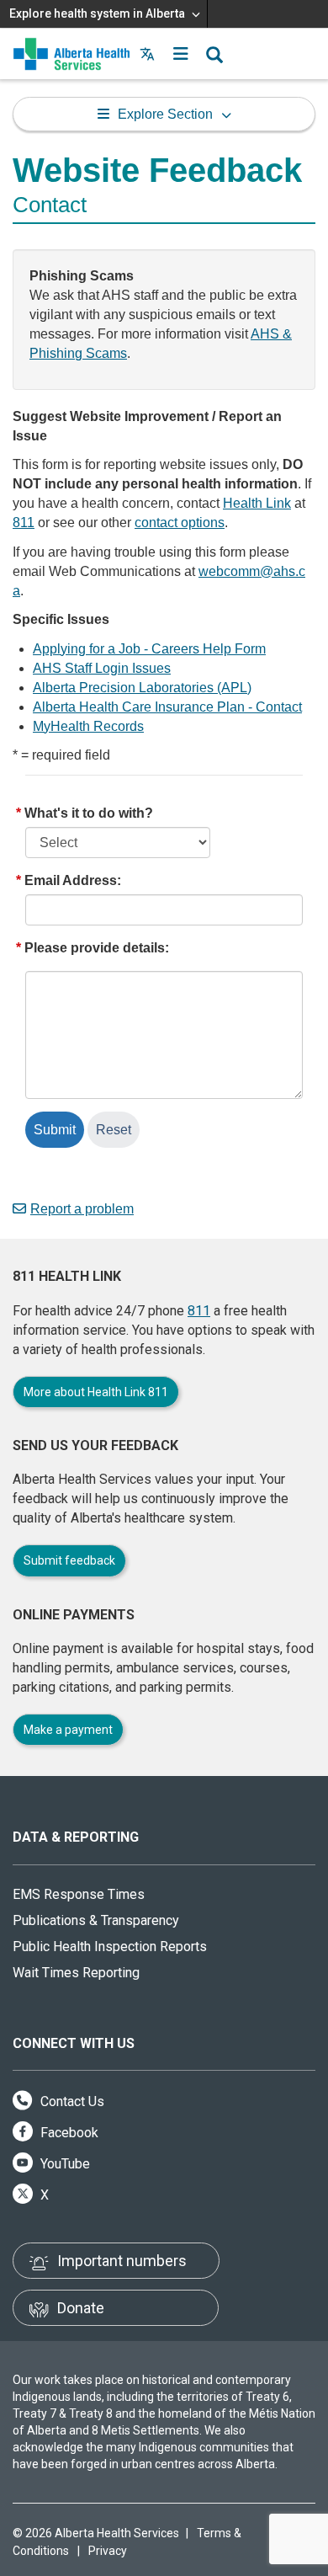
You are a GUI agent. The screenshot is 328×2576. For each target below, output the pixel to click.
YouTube (63, 2164)
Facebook (68, 2133)
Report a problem (82, 1209)
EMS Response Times (79, 1894)
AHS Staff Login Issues (102, 668)
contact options (180, 523)
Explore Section (165, 114)
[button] (181, 54)
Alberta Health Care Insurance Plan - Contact (167, 707)
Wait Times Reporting (76, 1973)
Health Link (257, 503)
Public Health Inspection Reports (110, 1947)
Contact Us (71, 2101)
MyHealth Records (88, 726)
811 (24, 523)
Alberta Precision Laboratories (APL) (142, 688)
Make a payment (68, 1730)
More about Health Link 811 (96, 1392)
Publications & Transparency (96, 1920)
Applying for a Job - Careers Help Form (149, 649)
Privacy (108, 2551)
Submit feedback (69, 1560)
